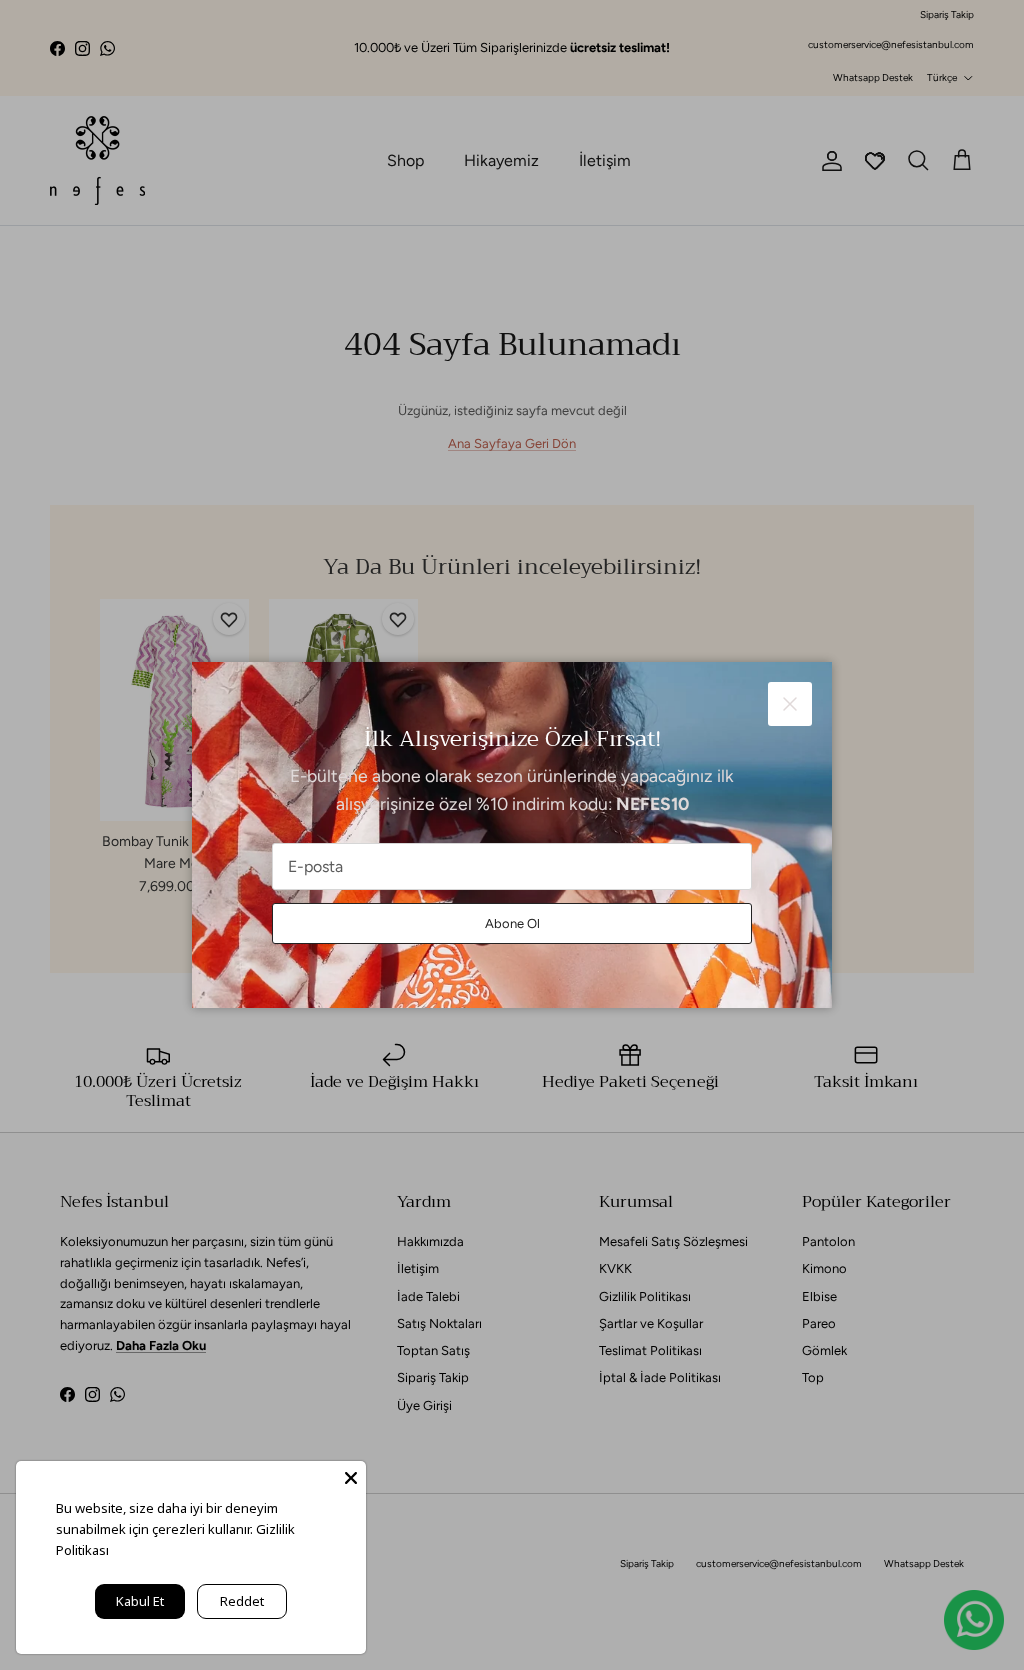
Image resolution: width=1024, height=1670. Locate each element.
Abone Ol (512, 923)
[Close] (351, 1476)
